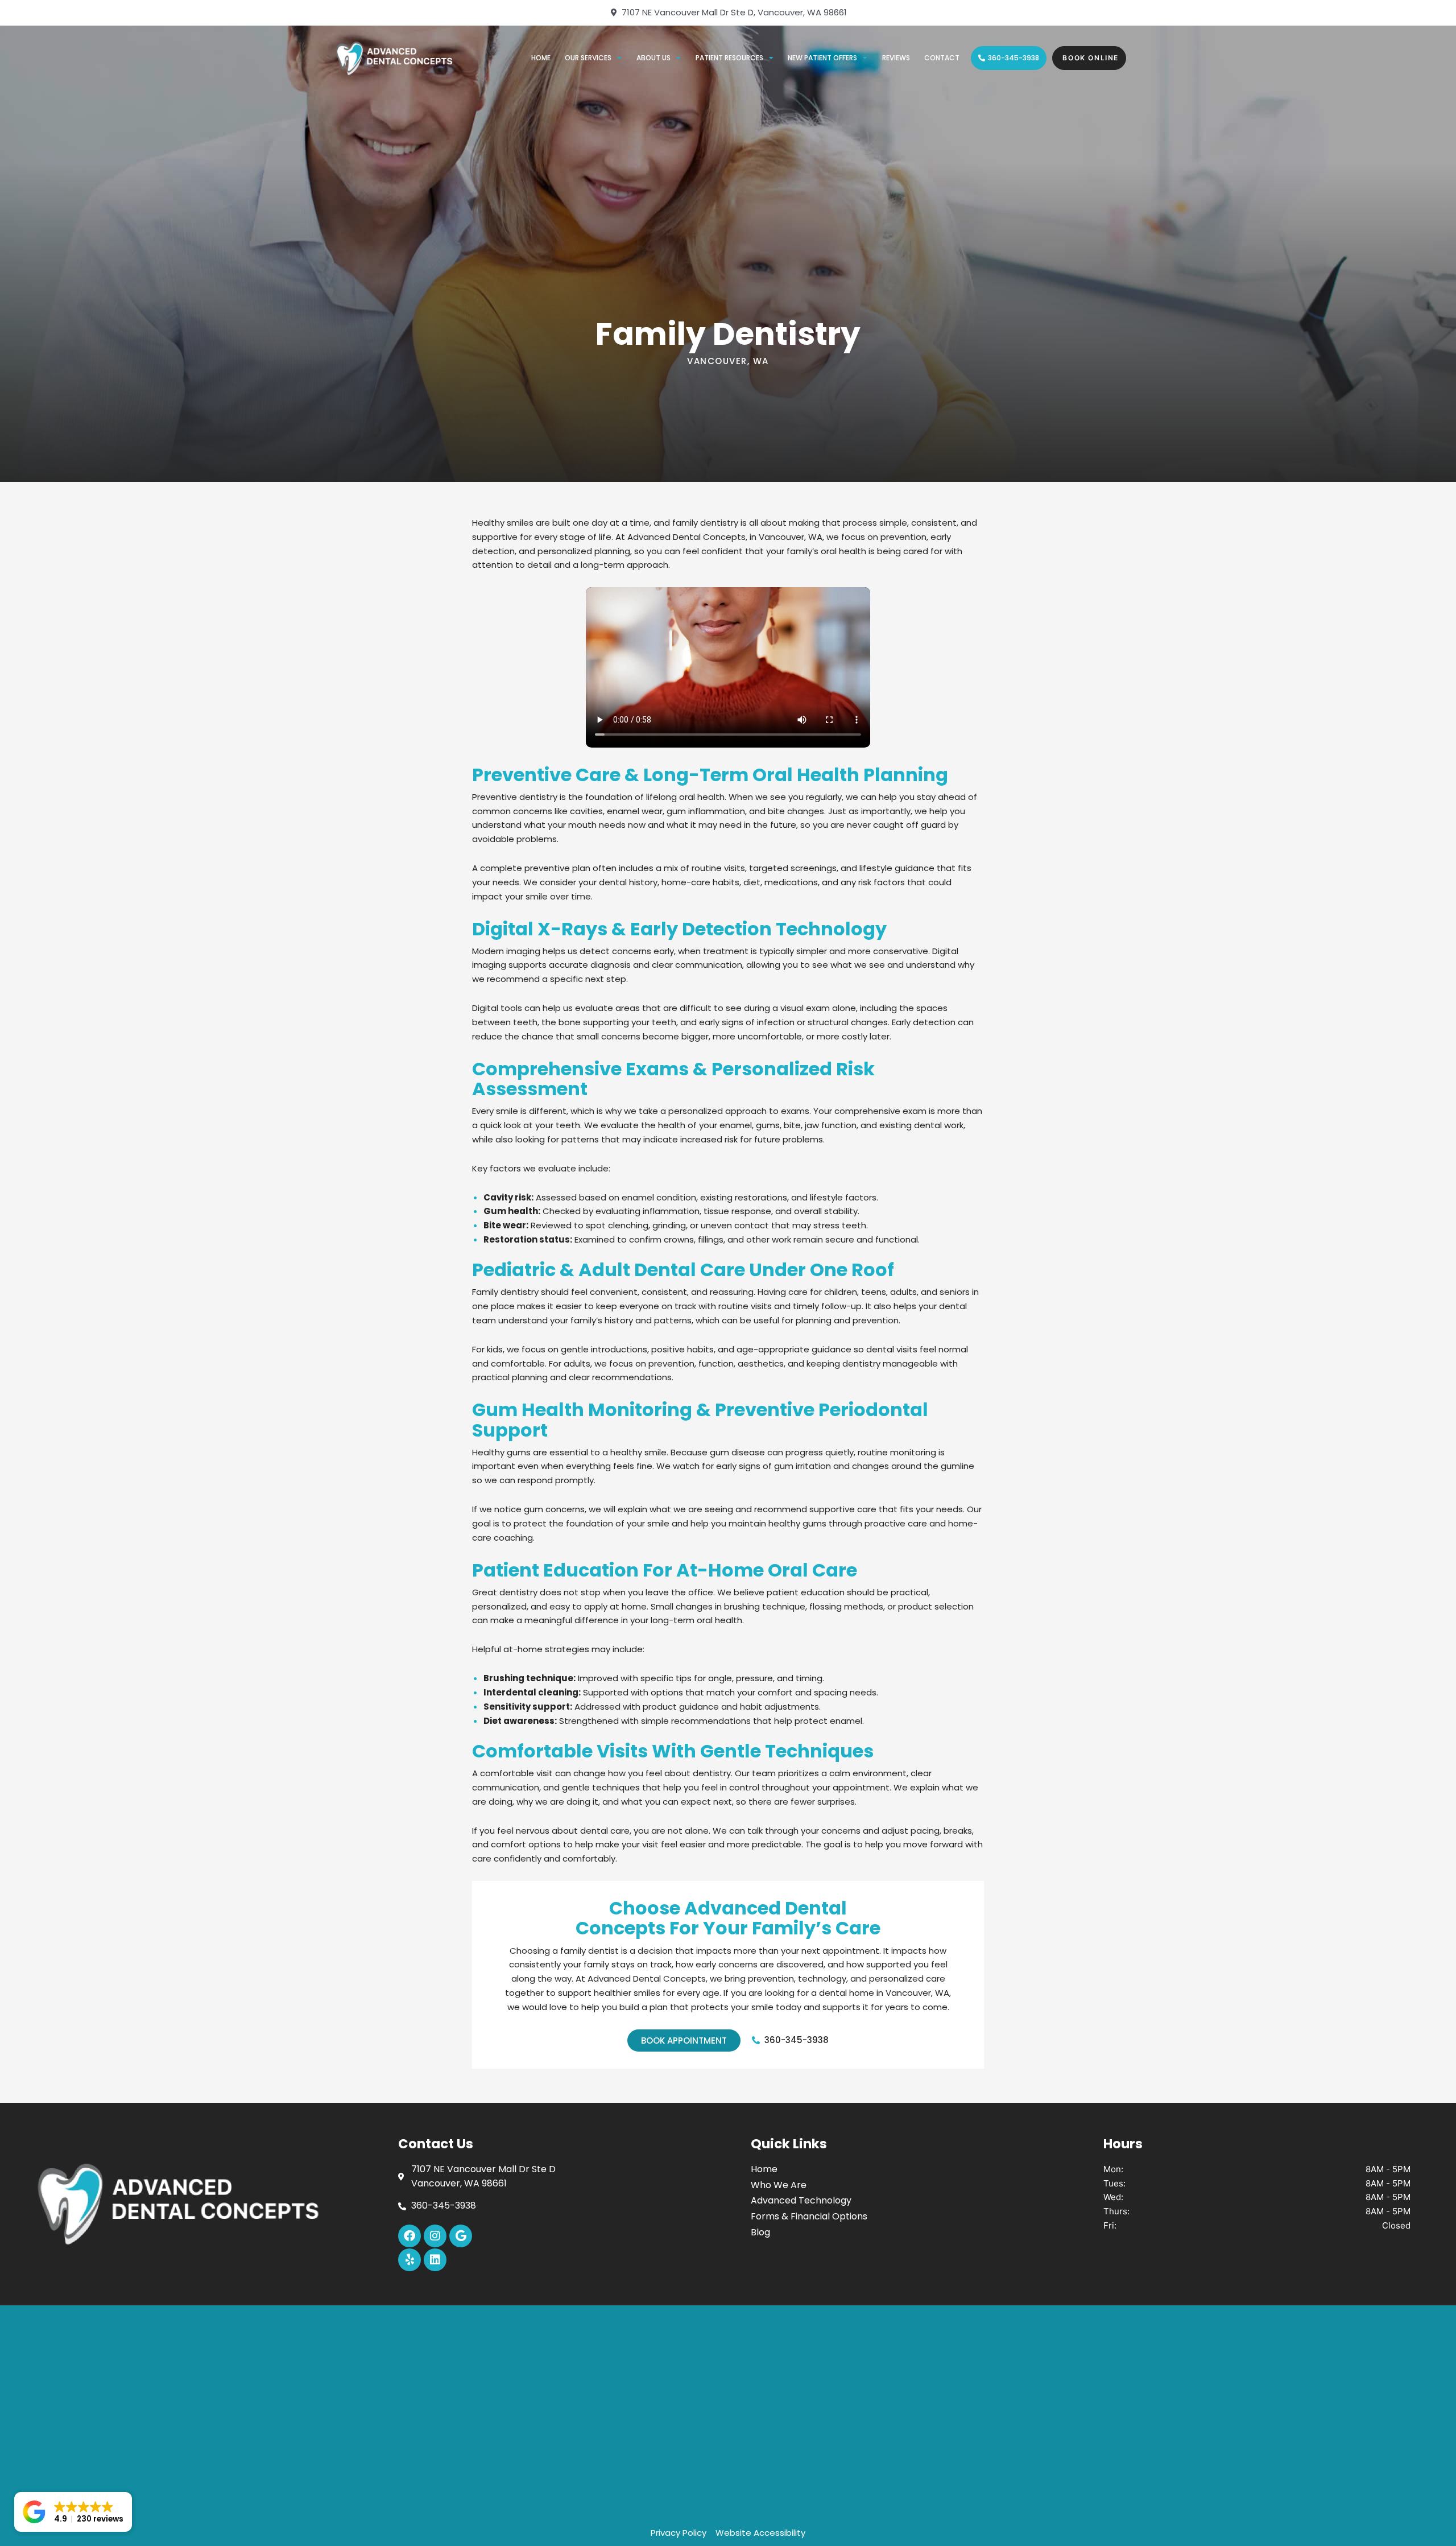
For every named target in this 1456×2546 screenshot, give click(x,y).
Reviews (896, 58)
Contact (942, 58)
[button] (73, 2512)
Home (541, 58)
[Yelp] (409, 2260)
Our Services (588, 58)
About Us (653, 58)
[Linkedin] (435, 2260)
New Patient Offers (822, 58)
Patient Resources (729, 58)
